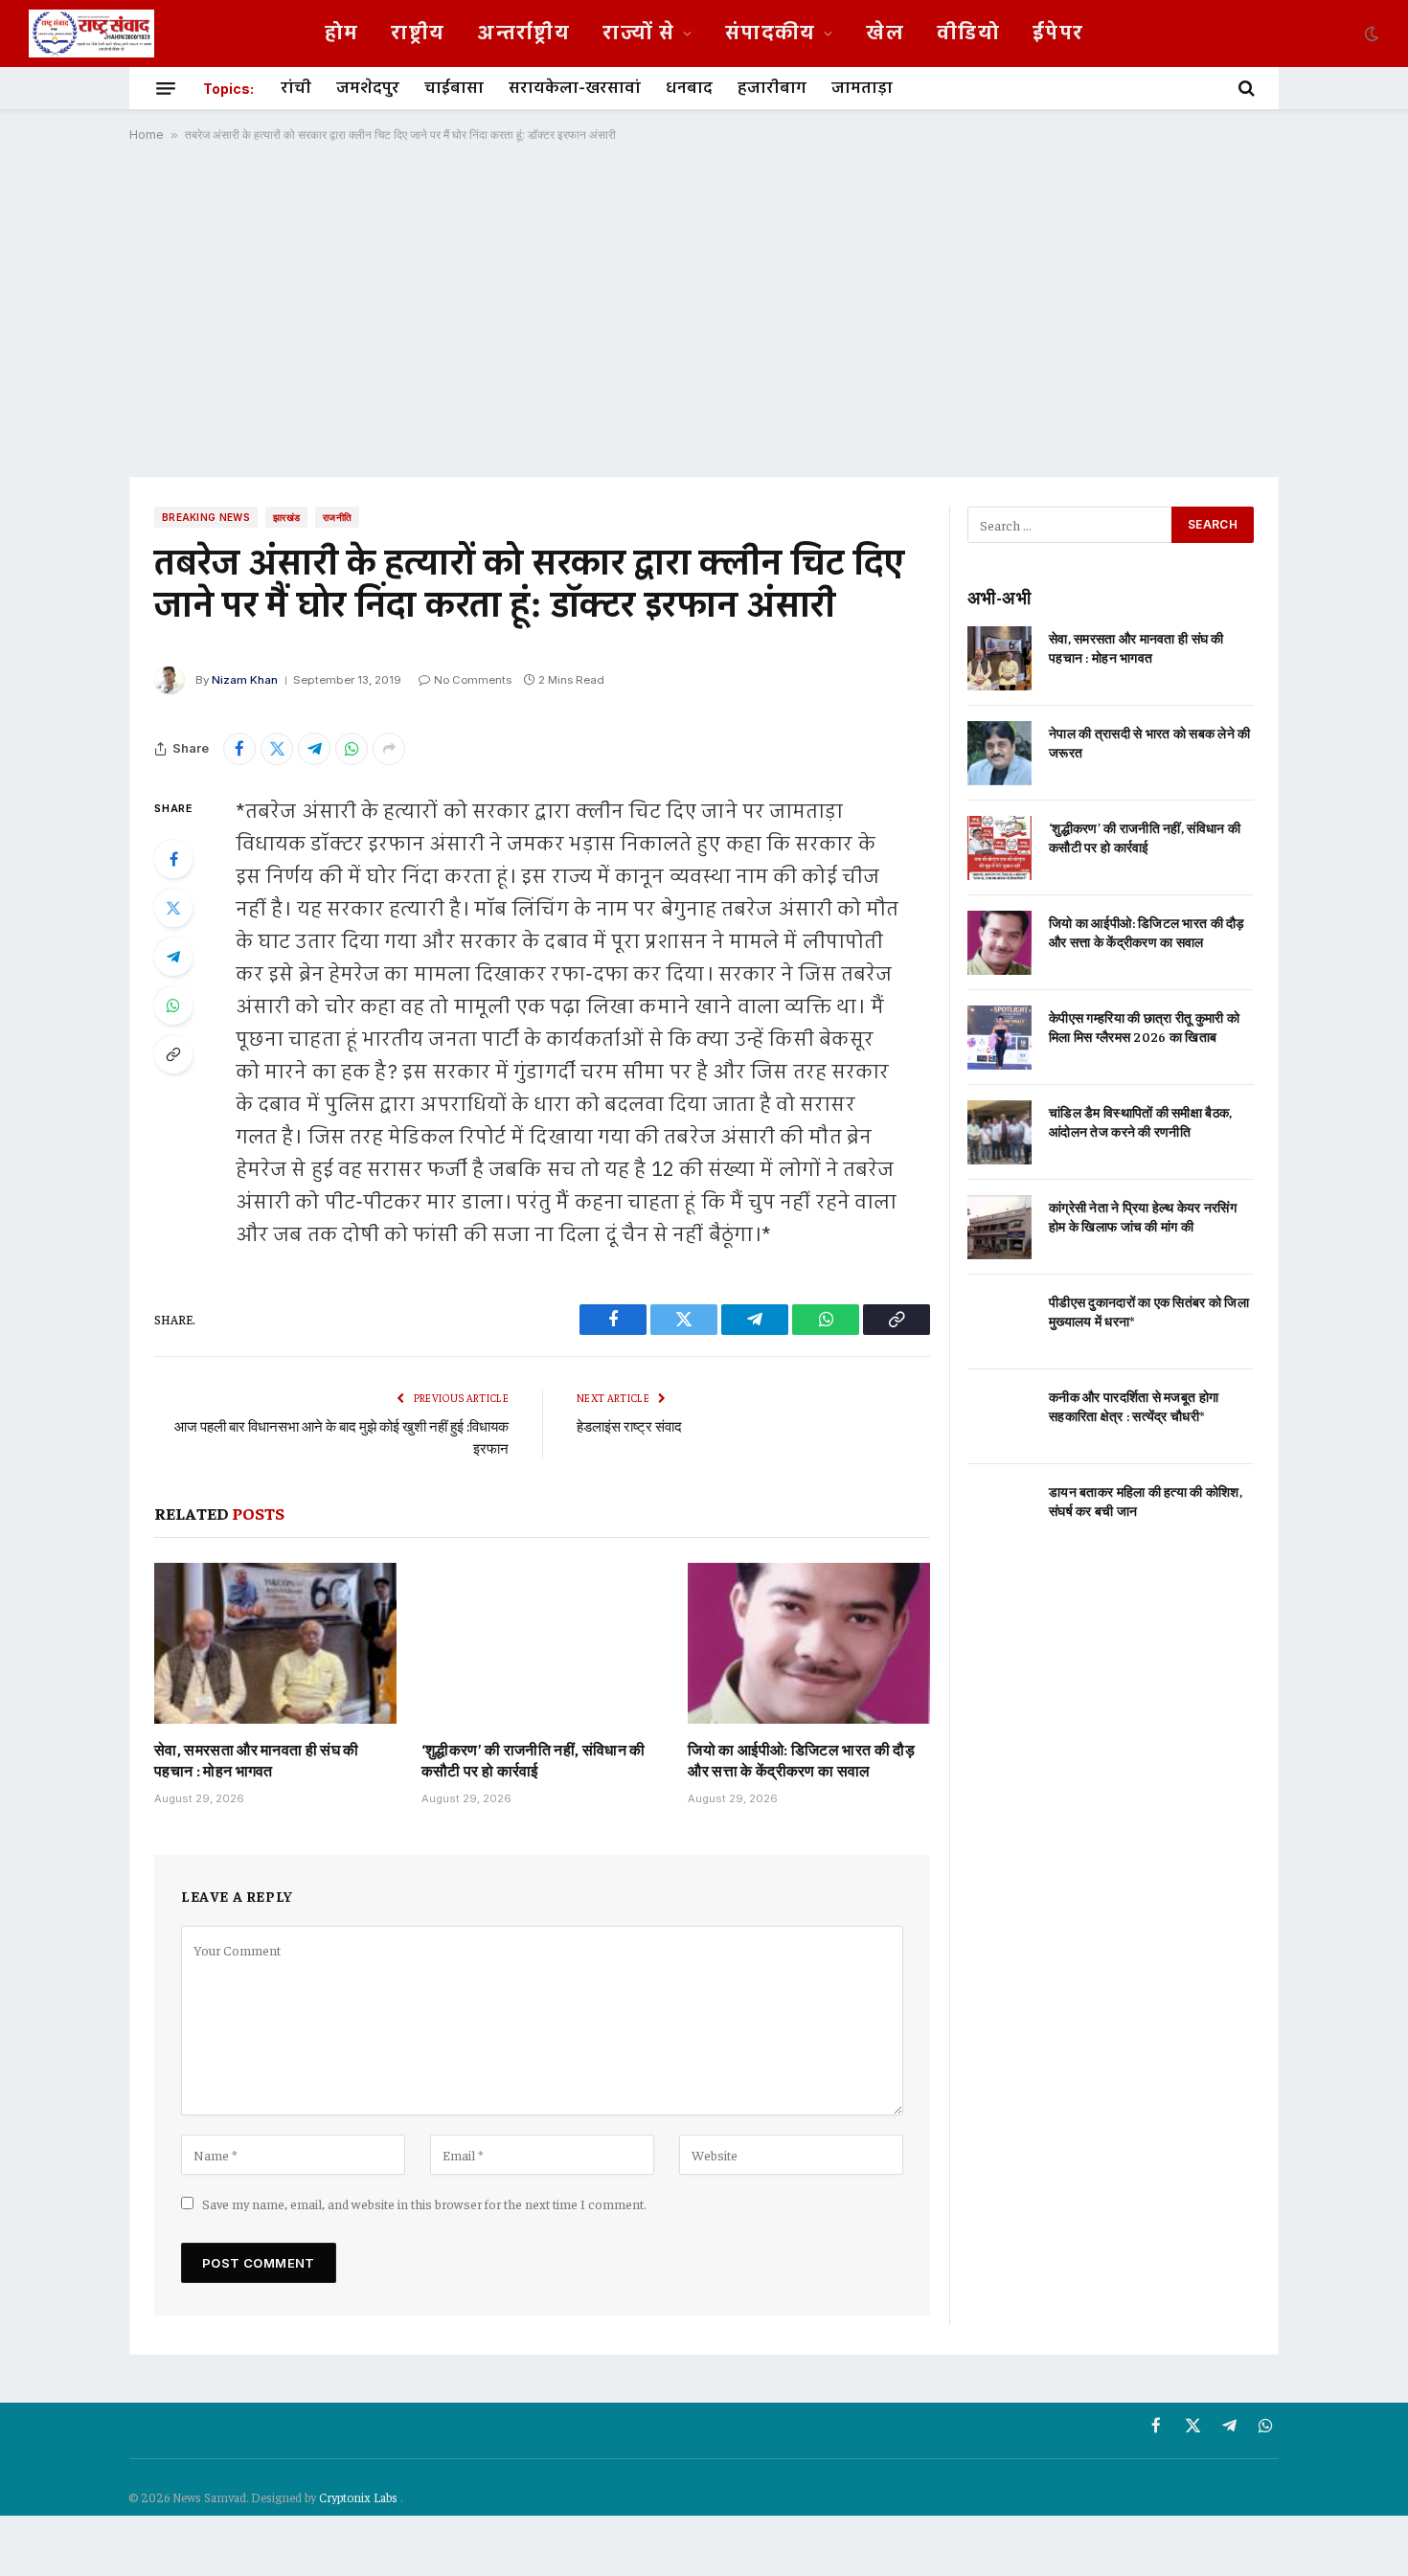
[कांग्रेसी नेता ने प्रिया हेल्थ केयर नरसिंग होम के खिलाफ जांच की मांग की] (999, 1227)
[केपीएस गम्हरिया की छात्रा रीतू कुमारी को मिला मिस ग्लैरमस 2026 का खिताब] (999, 1038)
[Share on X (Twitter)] (277, 749)
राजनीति (337, 517)
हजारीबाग (772, 88)
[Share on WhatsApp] (352, 749)
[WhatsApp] (173, 1006)
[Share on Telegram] (314, 749)
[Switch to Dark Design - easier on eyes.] (1370, 34)
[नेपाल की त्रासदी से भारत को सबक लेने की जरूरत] (999, 753)
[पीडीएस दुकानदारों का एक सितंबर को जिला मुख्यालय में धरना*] (999, 1322)
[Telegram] (173, 957)
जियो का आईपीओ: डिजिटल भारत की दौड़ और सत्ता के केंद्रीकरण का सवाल (801, 1759)
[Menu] (166, 88)
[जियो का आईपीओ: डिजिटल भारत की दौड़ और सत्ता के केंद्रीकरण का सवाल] (809, 1643)
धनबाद (689, 88)
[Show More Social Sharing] (389, 749)
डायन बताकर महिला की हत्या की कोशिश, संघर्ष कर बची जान (1146, 1501)
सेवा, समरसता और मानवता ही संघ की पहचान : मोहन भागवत (257, 1759)
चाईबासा (454, 88)
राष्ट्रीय (418, 34)
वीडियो (968, 34)
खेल (885, 34)
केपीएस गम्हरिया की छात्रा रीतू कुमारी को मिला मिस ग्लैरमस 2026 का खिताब (1144, 1027)
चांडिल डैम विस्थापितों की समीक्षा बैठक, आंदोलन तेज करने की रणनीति (1140, 1121)
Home (147, 135)
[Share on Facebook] (239, 749)
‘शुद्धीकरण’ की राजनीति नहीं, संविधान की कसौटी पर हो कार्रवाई (534, 1759)
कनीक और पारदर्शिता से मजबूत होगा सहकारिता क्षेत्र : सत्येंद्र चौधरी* (1134, 1406)
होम (342, 34)
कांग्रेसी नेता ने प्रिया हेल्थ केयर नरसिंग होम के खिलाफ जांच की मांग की (1143, 1216)
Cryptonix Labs (360, 2497)
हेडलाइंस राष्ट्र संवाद (629, 1425)
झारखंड (286, 517)
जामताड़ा (862, 88)
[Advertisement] (704, 309)
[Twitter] (173, 908)
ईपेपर (1058, 34)
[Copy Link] (173, 1054)
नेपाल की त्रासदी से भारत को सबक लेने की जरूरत (1150, 742)
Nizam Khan (245, 680)
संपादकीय (771, 34)
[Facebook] (173, 859)
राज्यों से (638, 34)
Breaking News (206, 517)
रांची (296, 88)
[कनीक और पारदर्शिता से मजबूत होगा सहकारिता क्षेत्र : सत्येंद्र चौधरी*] (999, 1417)
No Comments (473, 680)
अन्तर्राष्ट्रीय (523, 34)
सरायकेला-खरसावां (575, 88)
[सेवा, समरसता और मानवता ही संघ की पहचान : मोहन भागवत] (275, 1643)
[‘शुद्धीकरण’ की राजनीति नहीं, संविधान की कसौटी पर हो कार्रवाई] (543, 1643)
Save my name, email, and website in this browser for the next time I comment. (424, 2203)
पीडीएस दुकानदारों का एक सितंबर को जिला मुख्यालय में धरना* (1149, 1311)
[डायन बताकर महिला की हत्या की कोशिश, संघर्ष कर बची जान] (999, 1512)
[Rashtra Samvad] (91, 34)
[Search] (1245, 88)
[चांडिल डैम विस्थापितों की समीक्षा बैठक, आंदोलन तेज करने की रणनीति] (999, 1132)
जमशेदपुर (368, 88)
